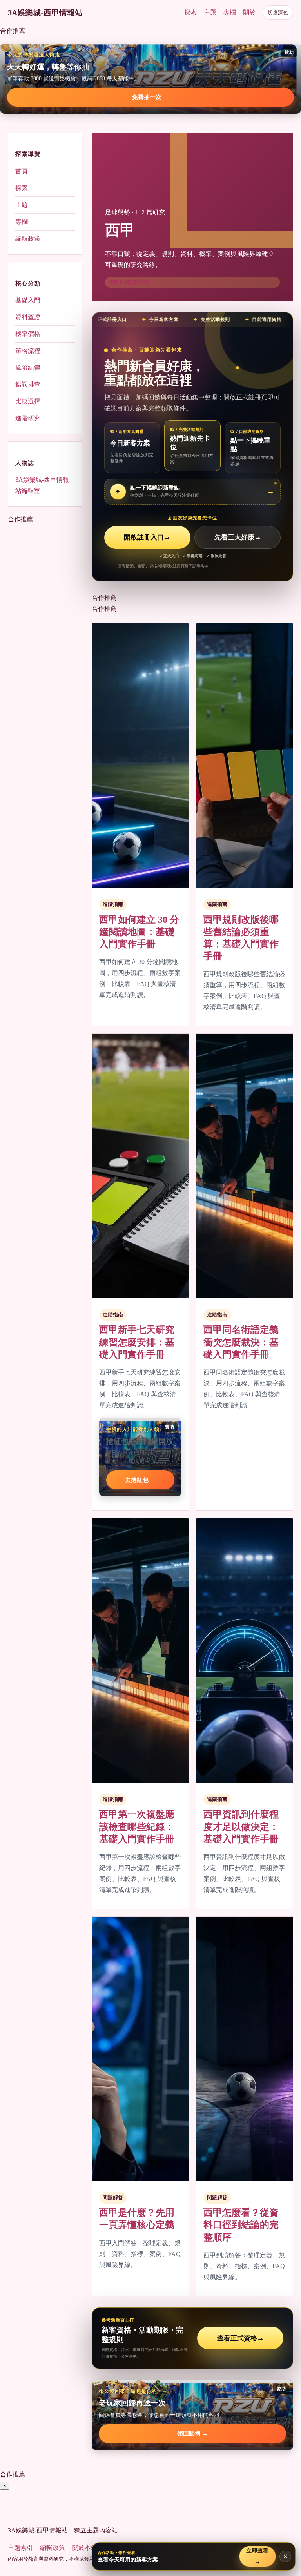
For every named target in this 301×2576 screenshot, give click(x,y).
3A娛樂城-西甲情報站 (45, 13)
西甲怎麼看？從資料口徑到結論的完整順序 (241, 2225)
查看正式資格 (240, 2338)
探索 (190, 12)
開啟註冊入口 (147, 537)
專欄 (230, 12)
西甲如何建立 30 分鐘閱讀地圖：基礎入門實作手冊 (139, 932)
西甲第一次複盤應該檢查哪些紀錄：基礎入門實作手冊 (137, 1826)
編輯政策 (28, 239)
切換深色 (278, 12)
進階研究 (28, 418)
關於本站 (85, 2548)
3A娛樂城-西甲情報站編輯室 (42, 485)
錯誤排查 (28, 384)
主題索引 (20, 2548)
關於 (249, 12)
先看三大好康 (238, 537)
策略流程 (28, 351)
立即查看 (257, 2556)
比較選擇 (28, 401)
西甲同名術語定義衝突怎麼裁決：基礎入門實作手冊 (241, 1342)
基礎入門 (28, 300)
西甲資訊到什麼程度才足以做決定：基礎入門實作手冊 (241, 1826)
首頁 (22, 171)
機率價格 (28, 334)
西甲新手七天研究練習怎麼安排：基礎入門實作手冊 (137, 1342)
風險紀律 (28, 368)
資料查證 (28, 317)
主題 (210, 12)
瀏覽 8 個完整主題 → (132, 282)
